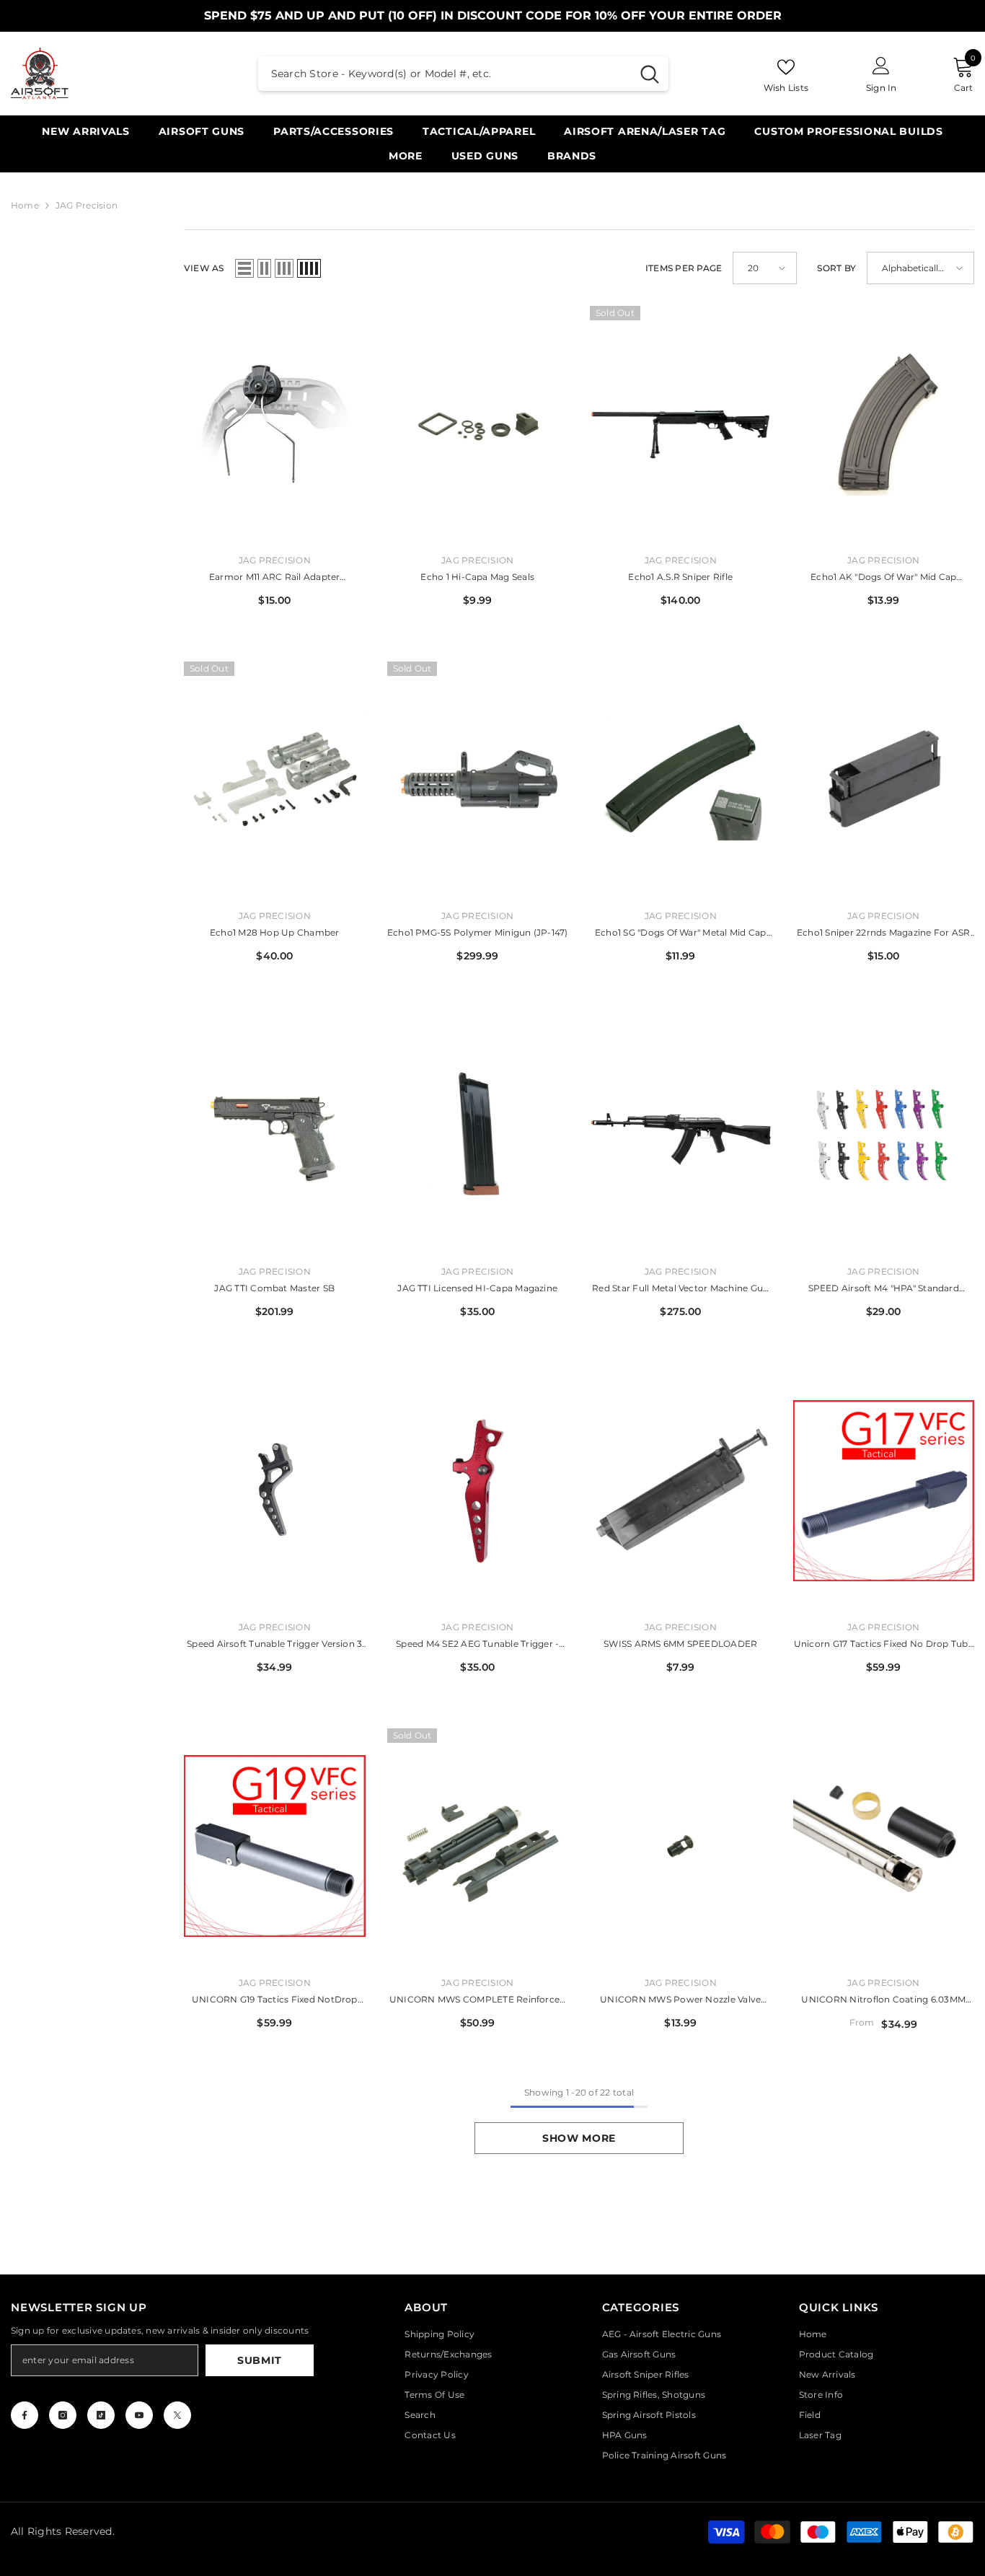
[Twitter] (177, 2415)
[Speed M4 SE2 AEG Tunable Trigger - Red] (478, 1491)
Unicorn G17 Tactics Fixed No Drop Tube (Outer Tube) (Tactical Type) (884, 1645)
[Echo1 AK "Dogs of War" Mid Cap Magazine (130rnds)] (884, 424)
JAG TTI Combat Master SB (274, 1288)
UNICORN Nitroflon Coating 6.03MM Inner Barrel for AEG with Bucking (883, 2001)
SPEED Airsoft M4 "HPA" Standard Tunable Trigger (884, 1289)
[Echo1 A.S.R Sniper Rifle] (681, 424)
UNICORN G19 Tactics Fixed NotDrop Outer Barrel (275, 2001)
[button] (244, 268)
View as (204, 268)
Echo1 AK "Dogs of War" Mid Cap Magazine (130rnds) (883, 578)
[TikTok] (101, 2415)
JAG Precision (87, 205)
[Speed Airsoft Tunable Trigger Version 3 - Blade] (275, 1491)
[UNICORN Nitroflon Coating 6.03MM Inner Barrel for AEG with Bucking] (884, 1846)
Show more (579, 2138)
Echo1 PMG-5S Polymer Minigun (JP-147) (478, 932)
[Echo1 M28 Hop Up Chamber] (275, 779)
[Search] (463, 74)
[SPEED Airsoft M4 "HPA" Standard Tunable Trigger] (884, 1135)
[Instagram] (63, 2415)
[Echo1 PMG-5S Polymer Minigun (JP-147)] (478, 779)
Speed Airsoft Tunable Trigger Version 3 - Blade (274, 1645)
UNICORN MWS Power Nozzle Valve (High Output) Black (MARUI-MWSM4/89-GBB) (680, 2001)
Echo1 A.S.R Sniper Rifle (680, 577)
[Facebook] (25, 2415)
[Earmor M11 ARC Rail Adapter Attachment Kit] (275, 424)
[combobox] (445, 74)
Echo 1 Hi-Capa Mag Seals (477, 577)
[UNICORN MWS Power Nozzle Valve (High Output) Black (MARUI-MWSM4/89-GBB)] (681, 1846)
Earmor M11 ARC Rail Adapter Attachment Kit (274, 578)
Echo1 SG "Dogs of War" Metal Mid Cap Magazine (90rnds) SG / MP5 (681, 934)
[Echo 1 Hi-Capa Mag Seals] (478, 424)
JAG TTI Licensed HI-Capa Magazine (477, 1288)
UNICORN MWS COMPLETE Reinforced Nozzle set (477, 2001)
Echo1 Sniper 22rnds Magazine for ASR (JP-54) (884, 934)
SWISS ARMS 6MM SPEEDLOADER (680, 1644)
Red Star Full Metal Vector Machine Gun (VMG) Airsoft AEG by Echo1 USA (680, 1289)
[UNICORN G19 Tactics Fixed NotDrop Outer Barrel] (275, 1846)
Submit (260, 2360)
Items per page (684, 268)
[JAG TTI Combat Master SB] (275, 1135)
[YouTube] (139, 2415)
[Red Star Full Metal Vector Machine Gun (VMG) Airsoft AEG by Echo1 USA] (681, 1135)
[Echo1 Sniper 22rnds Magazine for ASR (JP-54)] (884, 779)
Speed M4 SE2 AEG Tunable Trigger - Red (477, 1645)
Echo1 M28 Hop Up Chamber (275, 932)
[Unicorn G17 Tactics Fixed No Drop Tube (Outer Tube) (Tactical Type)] (884, 1491)
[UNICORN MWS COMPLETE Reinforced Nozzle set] (478, 1846)
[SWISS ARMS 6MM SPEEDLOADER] (681, 1491)
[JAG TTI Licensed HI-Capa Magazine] (478, 1135)
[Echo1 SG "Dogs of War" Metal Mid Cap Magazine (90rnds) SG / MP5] (681, 779)
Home (25, 205)
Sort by (836, 268)
